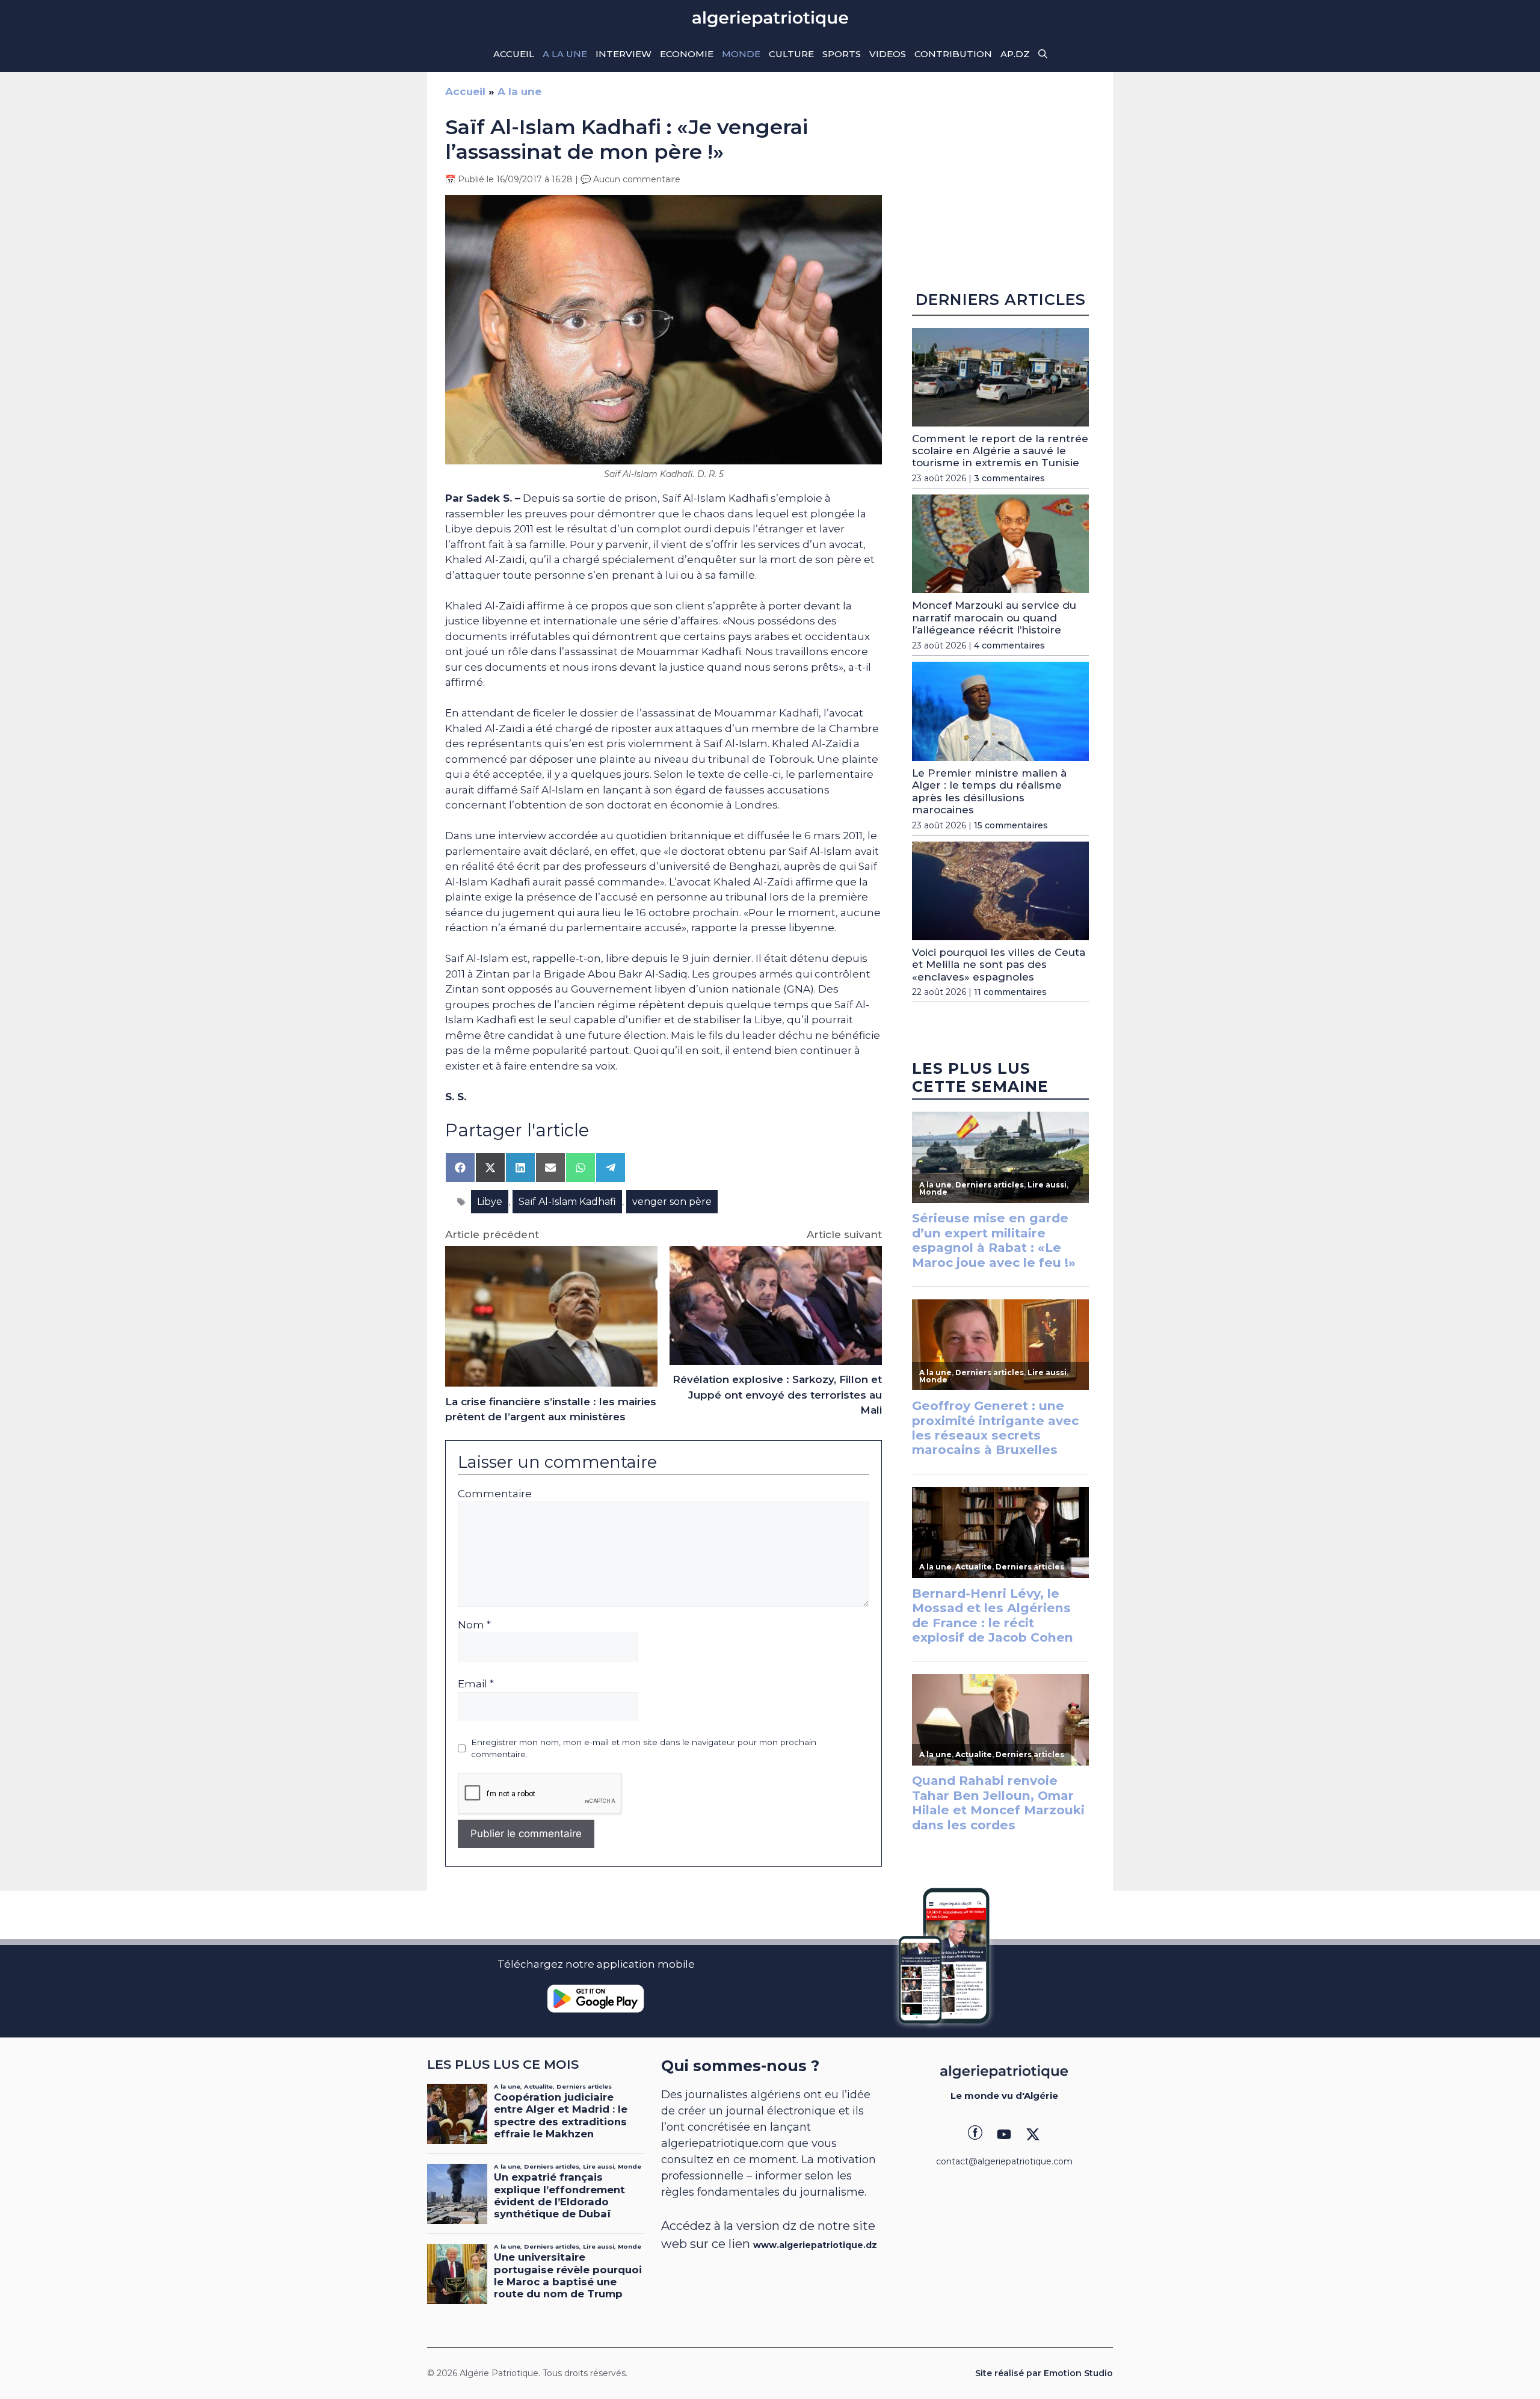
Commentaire (495, 1494)
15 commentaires (1011, 825)
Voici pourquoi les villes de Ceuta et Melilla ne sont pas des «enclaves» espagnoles (999, 965)
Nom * (474, 1625)
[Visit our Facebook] (975, 2134)
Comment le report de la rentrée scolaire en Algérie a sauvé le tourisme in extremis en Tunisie (1000, 451)
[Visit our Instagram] (1004, 2134)
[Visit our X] (1033, 2134)
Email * (476, 1684)
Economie (687, 54)
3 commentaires (1009, 478)
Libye (490, 1202)
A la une (565, 54)
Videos (888, 54)
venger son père (672, 1202)
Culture (791, 54)
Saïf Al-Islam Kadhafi (567, 1202)
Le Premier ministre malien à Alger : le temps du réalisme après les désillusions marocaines (989, 791)
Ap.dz (1015, 54)
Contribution (953, 54)
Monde (741, 54)
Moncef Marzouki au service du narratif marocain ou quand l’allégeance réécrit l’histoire (994, 617)
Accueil (514, 54)
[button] (1043, 54)
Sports (842, 54)
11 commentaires (1010, 992)
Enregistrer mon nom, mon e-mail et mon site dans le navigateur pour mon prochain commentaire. (644, 1748)
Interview (624, 54)
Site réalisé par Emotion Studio (1044, 2373)
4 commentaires (1009, 645)
